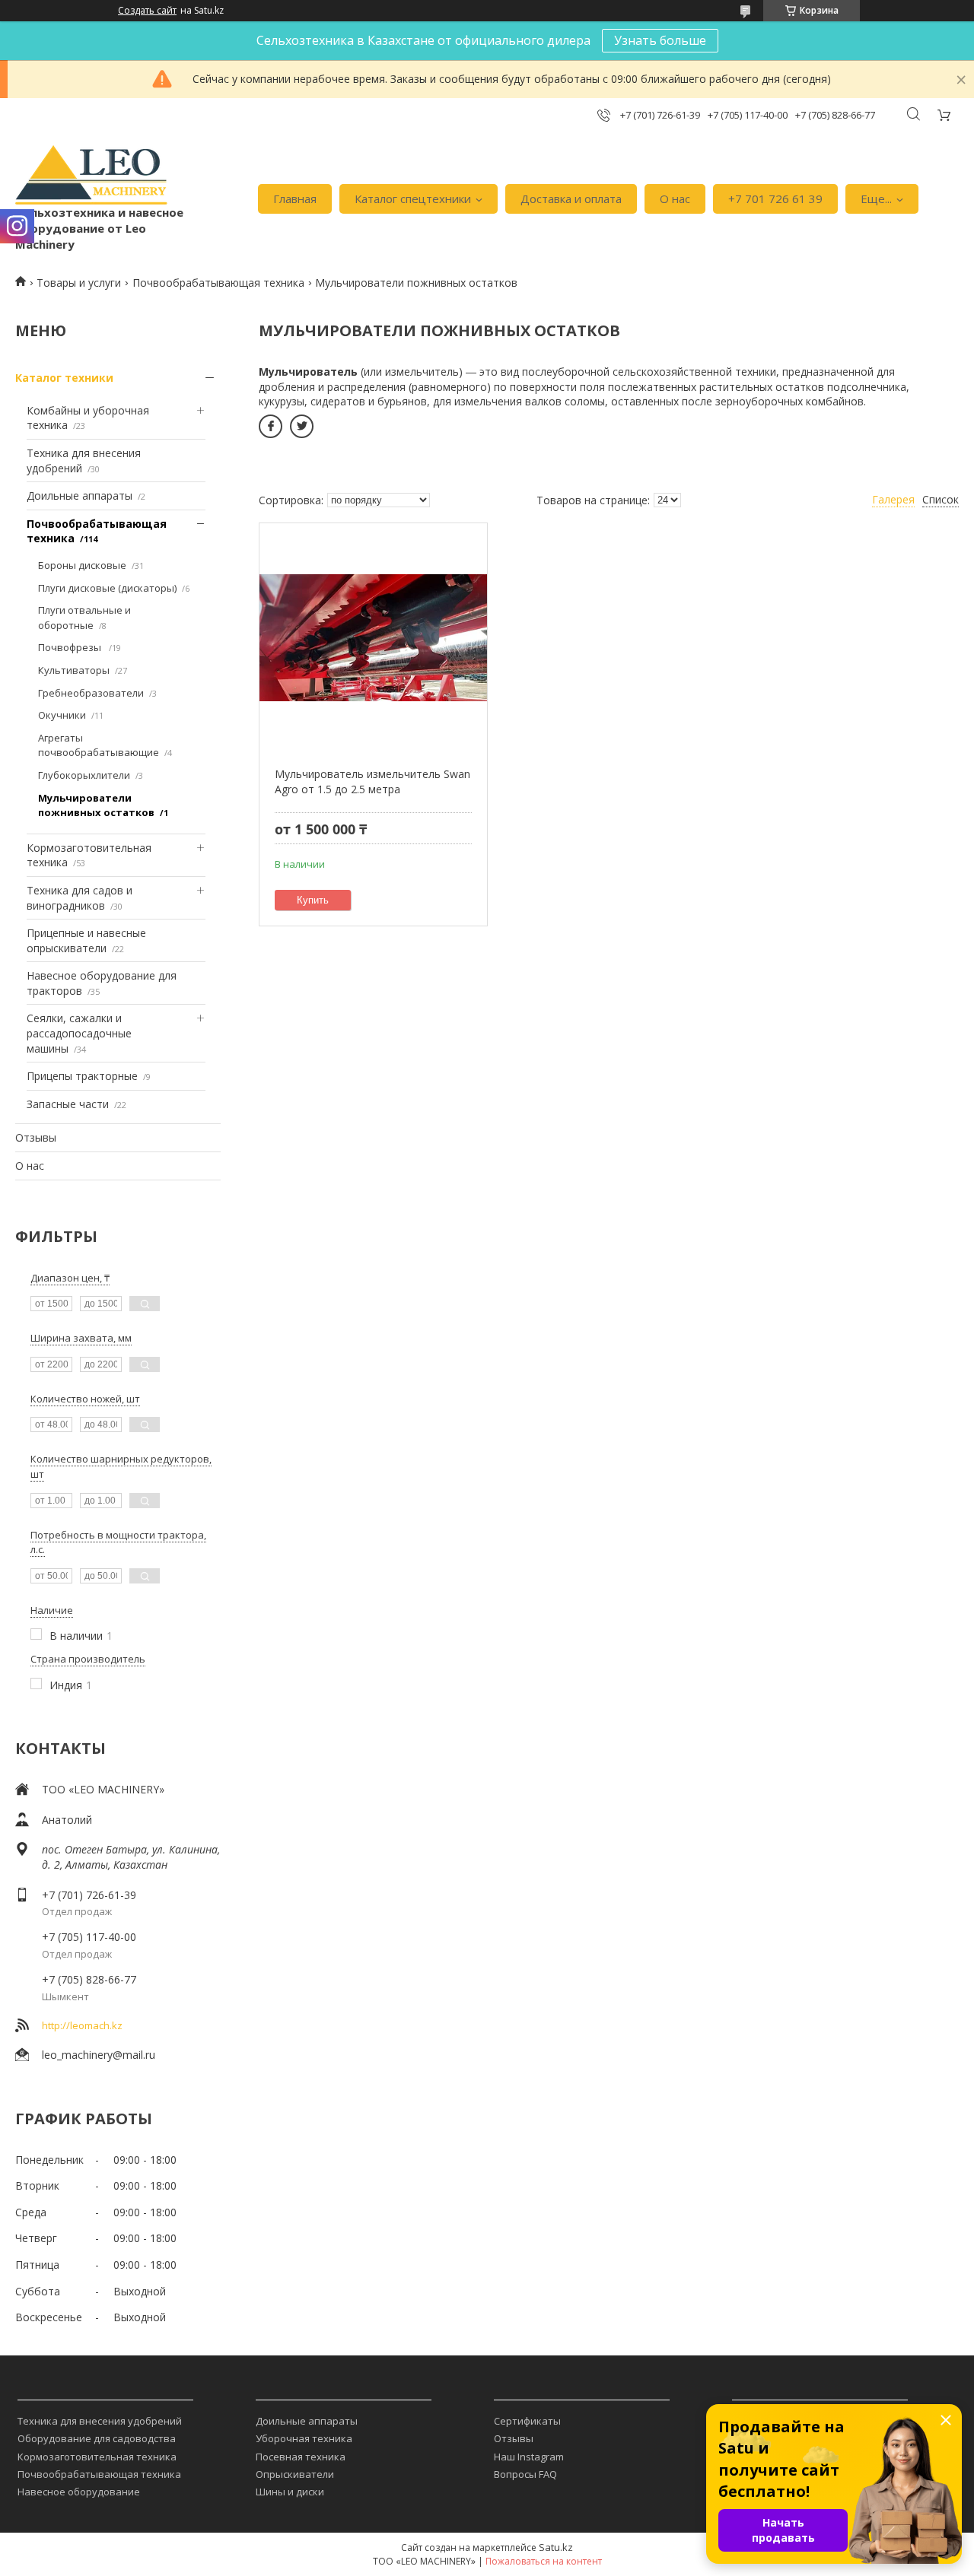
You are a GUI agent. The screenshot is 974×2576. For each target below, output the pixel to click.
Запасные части (68, 1104)
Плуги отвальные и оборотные (84, 618)
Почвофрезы (71, 647)
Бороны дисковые (82, 565)
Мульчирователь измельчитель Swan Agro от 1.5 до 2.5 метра (372, 781)
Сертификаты (527, 2421)
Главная (295, 199)
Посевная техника (301, 2457)
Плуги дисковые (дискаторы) (107, 588)
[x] (302, 426)
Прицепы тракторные (82, 1076)
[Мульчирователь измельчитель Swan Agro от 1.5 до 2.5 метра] (373, 637)
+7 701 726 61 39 (775, 199)
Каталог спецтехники (413, 199)
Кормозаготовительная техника (97, 2457)
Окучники (62, 715)
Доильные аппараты (80, 496)
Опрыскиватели (295, 2474)
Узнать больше (660, 40)
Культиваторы (74, 670)
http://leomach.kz (82, 2025)
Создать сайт (147, 11)
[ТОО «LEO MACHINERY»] (91, 175)
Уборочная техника (304, 2438)
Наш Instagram (529, 2457)
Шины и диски (290, 2492)
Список (941, 499)
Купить (313, 900)
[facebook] (271, 426)
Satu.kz (556, 2547)
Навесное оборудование (79, 2492)
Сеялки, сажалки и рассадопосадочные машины (79, 1033)
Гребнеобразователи (91, 693)
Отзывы (36, 1137)
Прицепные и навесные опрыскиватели (86, 940)
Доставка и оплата (571, 199)
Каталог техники (64, 378)
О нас (675, 199)
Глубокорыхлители (84, 775)
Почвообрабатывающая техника (218, 283)
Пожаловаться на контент (544, 2561)
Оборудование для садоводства (97, 2438)
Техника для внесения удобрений (100, 2421)
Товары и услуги (79, 283)
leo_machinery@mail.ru (99, 2055)
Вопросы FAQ (525, 2474)
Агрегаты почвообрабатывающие (99, 745)
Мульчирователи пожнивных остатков (96, 805)
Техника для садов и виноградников (80, 898)
